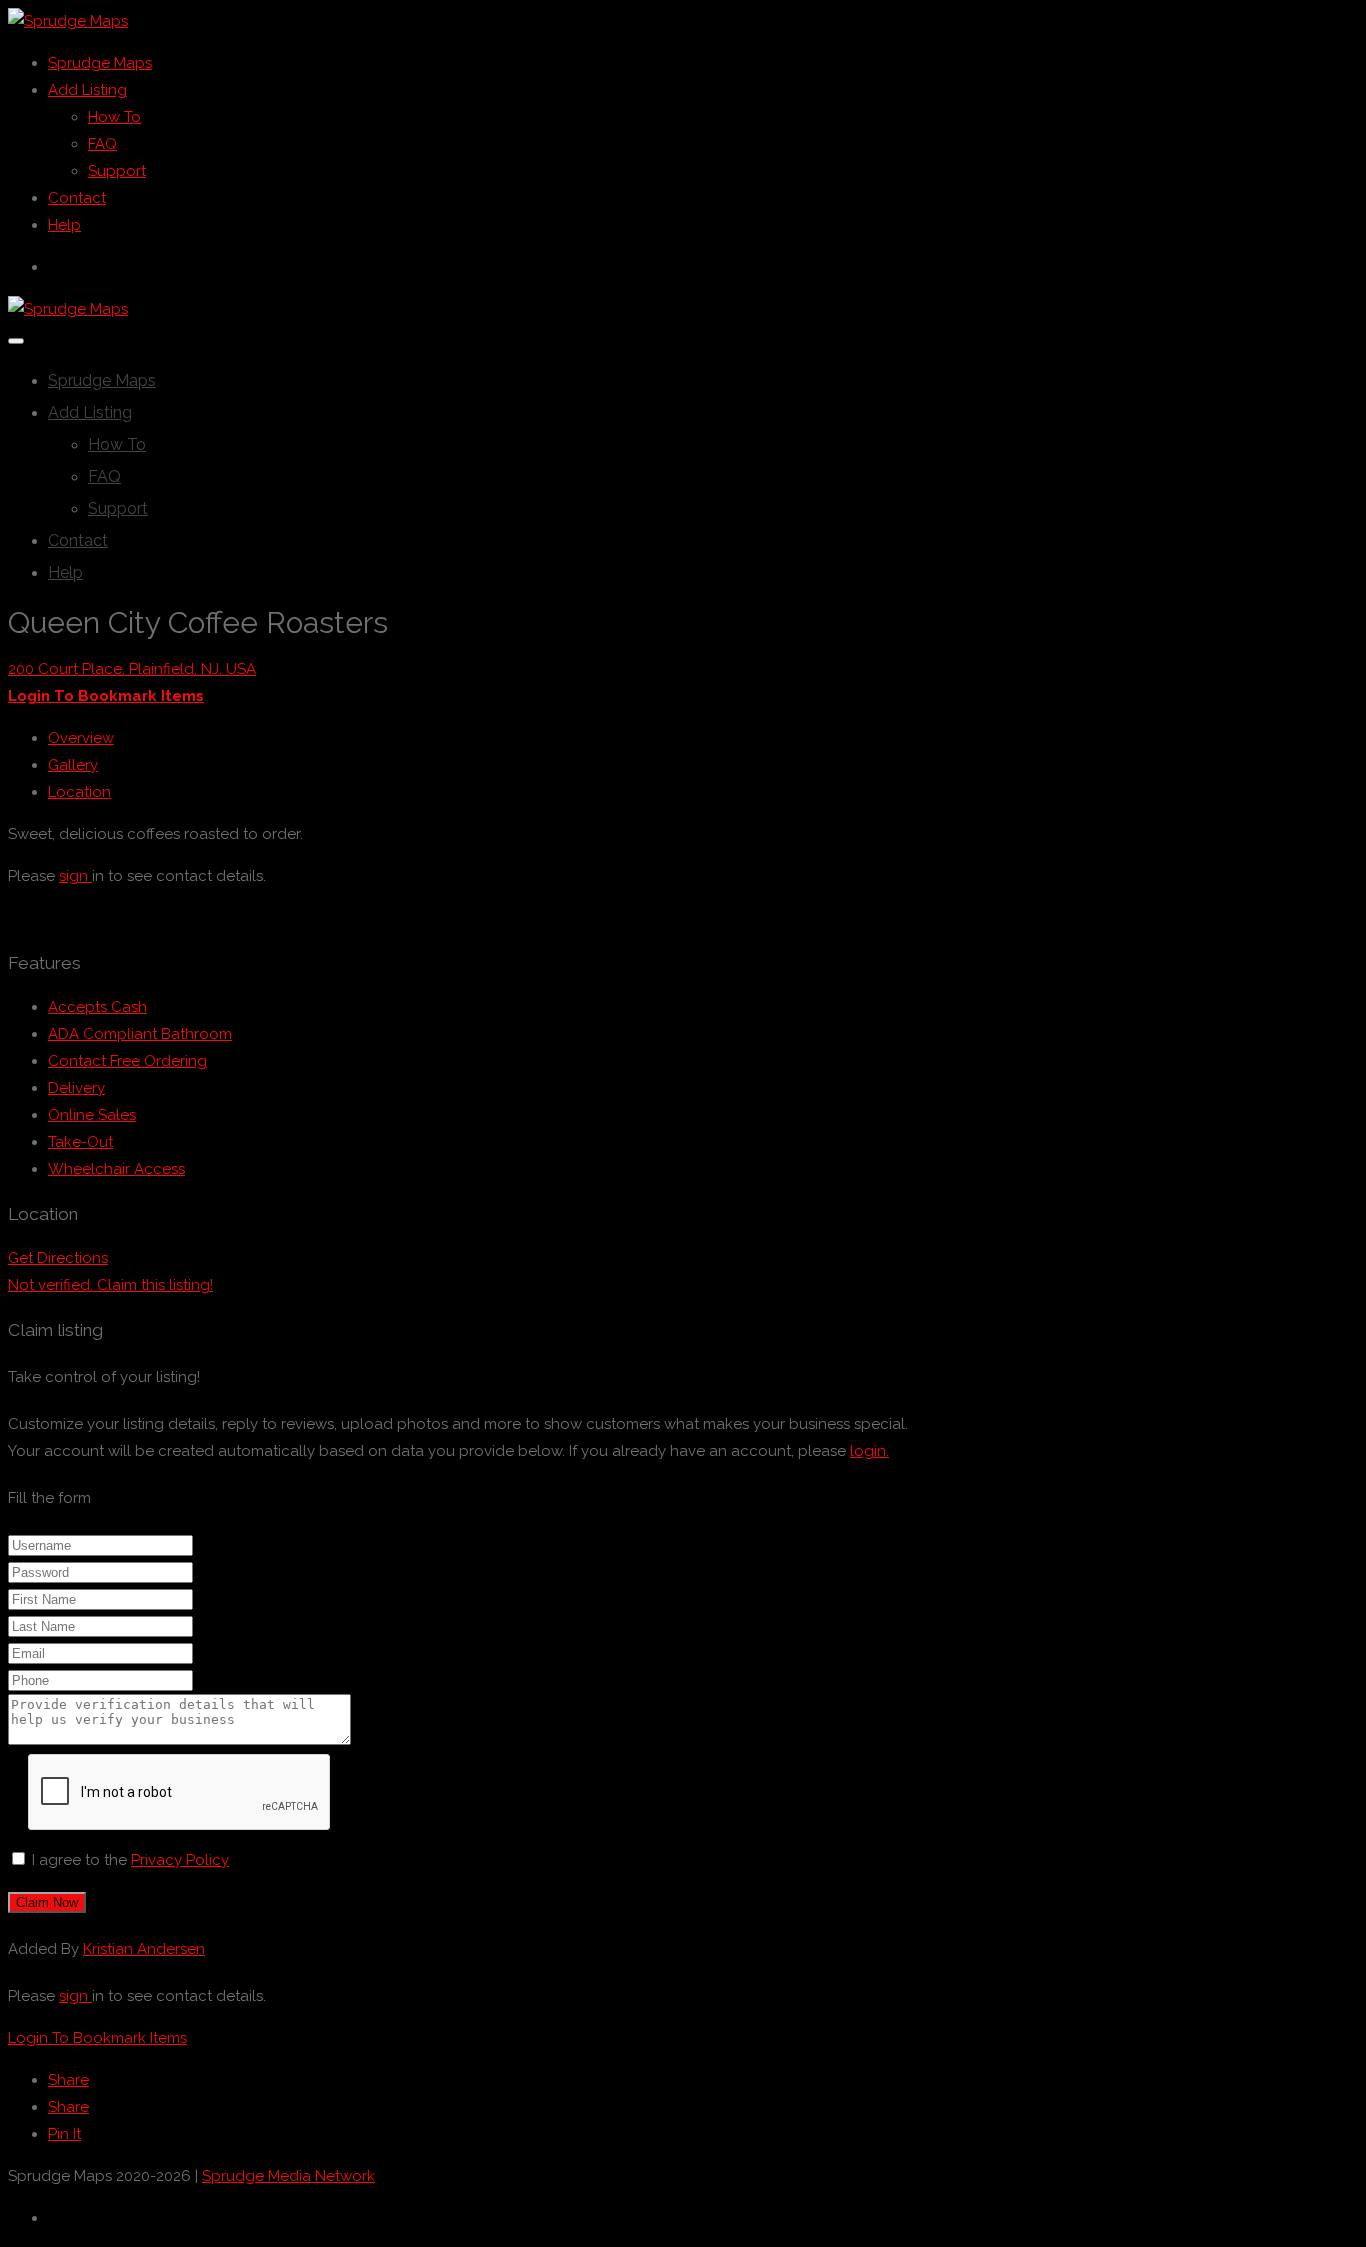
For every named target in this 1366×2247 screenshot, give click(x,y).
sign (75, 876)
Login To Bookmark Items (97, 2038)
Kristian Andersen (144, 1949)
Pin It (64, 2134)
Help (64, 225)
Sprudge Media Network (288, 2176)
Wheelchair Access (116, 1169)
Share (68, 2080)
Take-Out (80, 1142)
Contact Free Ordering (127, 1061)
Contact (77, 198)
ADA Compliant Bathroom (140, 1034)
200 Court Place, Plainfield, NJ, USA (132, 669)
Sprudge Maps (100, 63)
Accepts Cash (97, 1007)
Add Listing (87, 90)
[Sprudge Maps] (68, 21)
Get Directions (58, 1258)
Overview (81, 738)
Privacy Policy (180, 1860)
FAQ (102, 144)
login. (869, 1451)
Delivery (76, 1088)
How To (114, 117)
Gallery (73, 765)
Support (117, 171)
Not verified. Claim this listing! (110, 1285)
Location (79, 792)
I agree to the (130, 1860)
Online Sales (92, 1115)
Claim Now (47, 1902)
